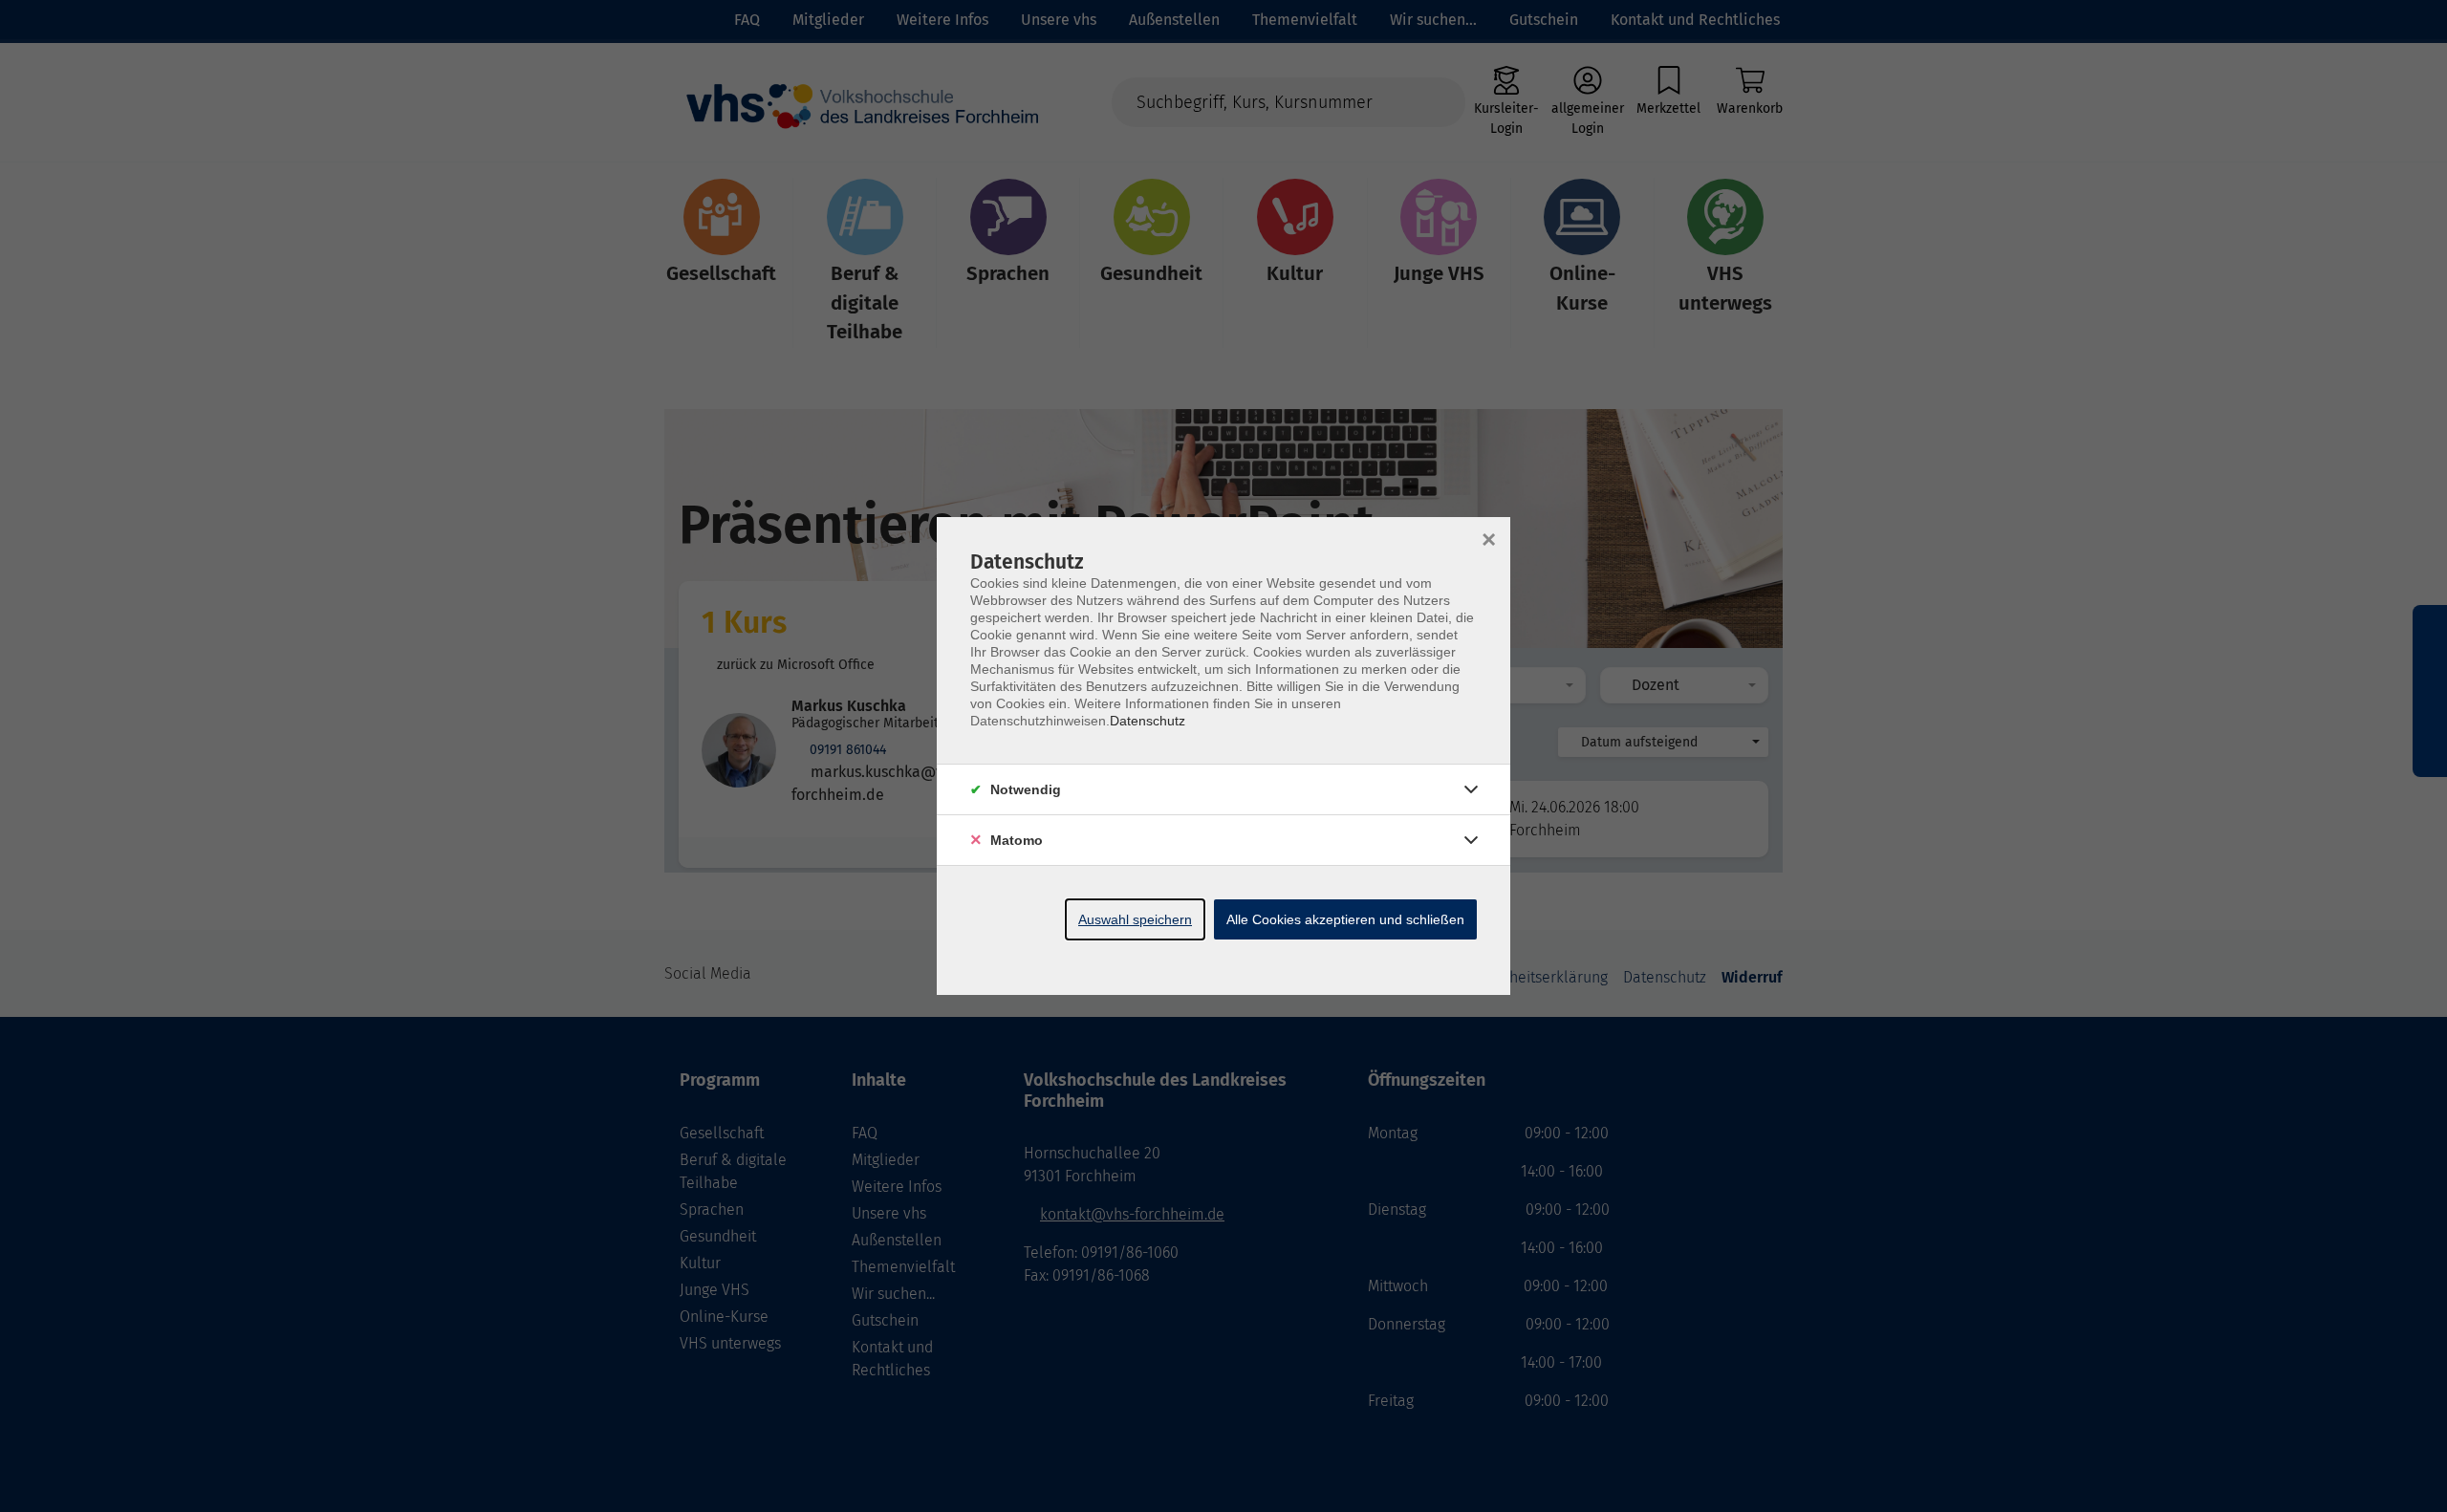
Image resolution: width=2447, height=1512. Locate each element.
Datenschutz (1148, 721)
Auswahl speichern (1135, 919)
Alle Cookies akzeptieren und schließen (1345, 919)
